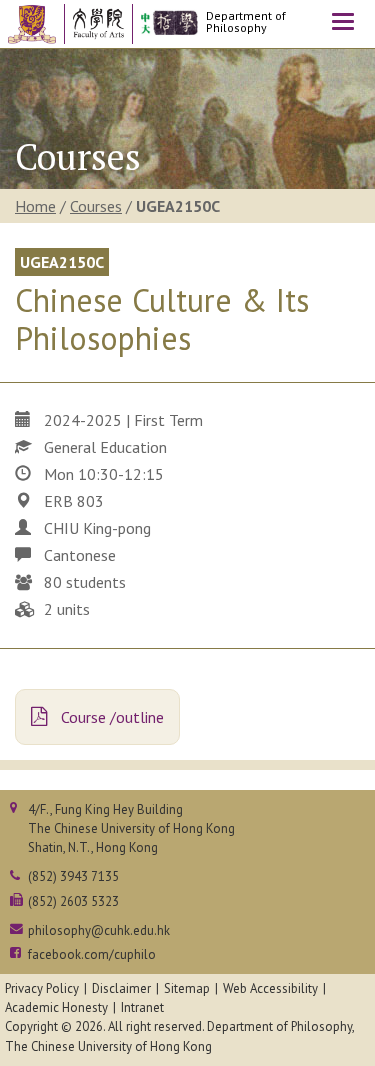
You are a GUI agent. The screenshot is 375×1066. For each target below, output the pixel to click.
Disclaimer (121, 988)
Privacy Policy (42, 988)
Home (35, 206)
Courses (96, 206)
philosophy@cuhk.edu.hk (99, 930)
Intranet (142, 1007)
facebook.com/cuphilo (92, 954)
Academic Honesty (56, 1007)
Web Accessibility (270, 988)
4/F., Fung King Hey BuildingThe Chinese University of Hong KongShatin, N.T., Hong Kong (131, 828)
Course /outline (110, 717)
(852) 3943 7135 (73, 876)
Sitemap (187, 988)
